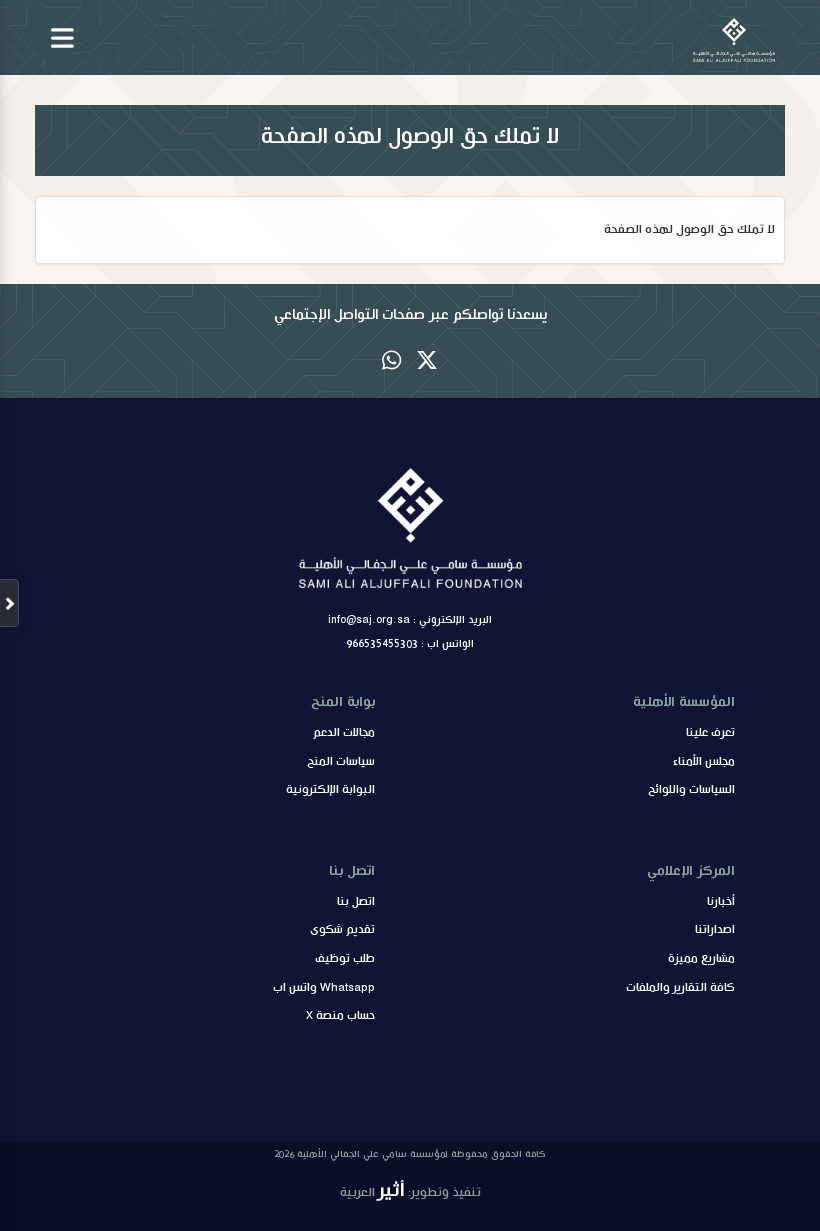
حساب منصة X (340, 1016)
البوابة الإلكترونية (330, 790)
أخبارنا (721, 902)
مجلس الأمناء (704, 762)
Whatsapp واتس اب (324, 988)
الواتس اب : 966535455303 (410, 644)
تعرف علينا (710, 733)
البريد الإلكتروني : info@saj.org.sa (410, 620)
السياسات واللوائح (691, 790)
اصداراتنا (715, 930)
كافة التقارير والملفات (680, 988)
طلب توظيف (345, 959)
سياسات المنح (341, 762)
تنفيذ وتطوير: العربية (410, 1190)
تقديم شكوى (342, 930)
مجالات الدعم (344, 733)
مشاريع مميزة (701, 959)
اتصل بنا (356, 902)
